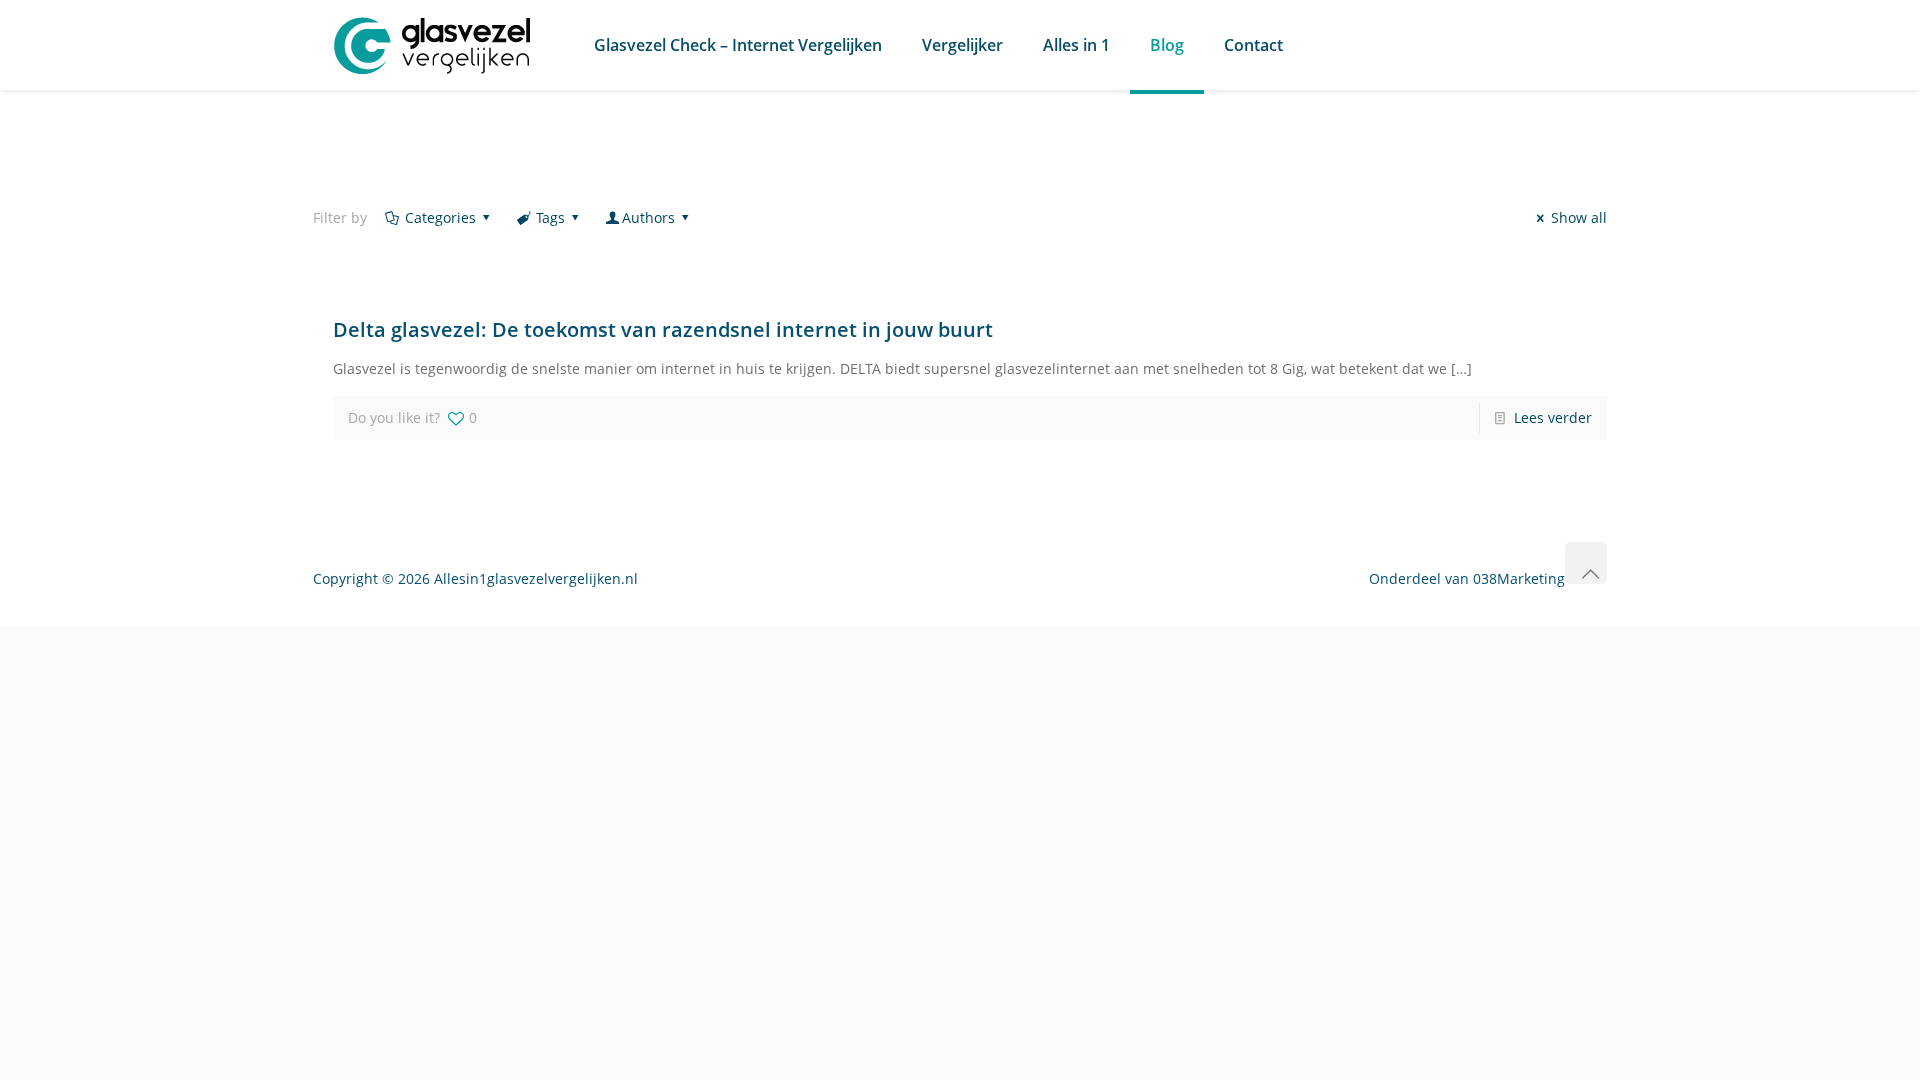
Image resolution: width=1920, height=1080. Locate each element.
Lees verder (1553, 417)
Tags (550, 217)
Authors (648, 217)
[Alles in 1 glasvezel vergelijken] (432, 45)
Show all (1579, 217)
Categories (440, 217)
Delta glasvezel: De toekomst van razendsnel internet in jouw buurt (663, 329)
